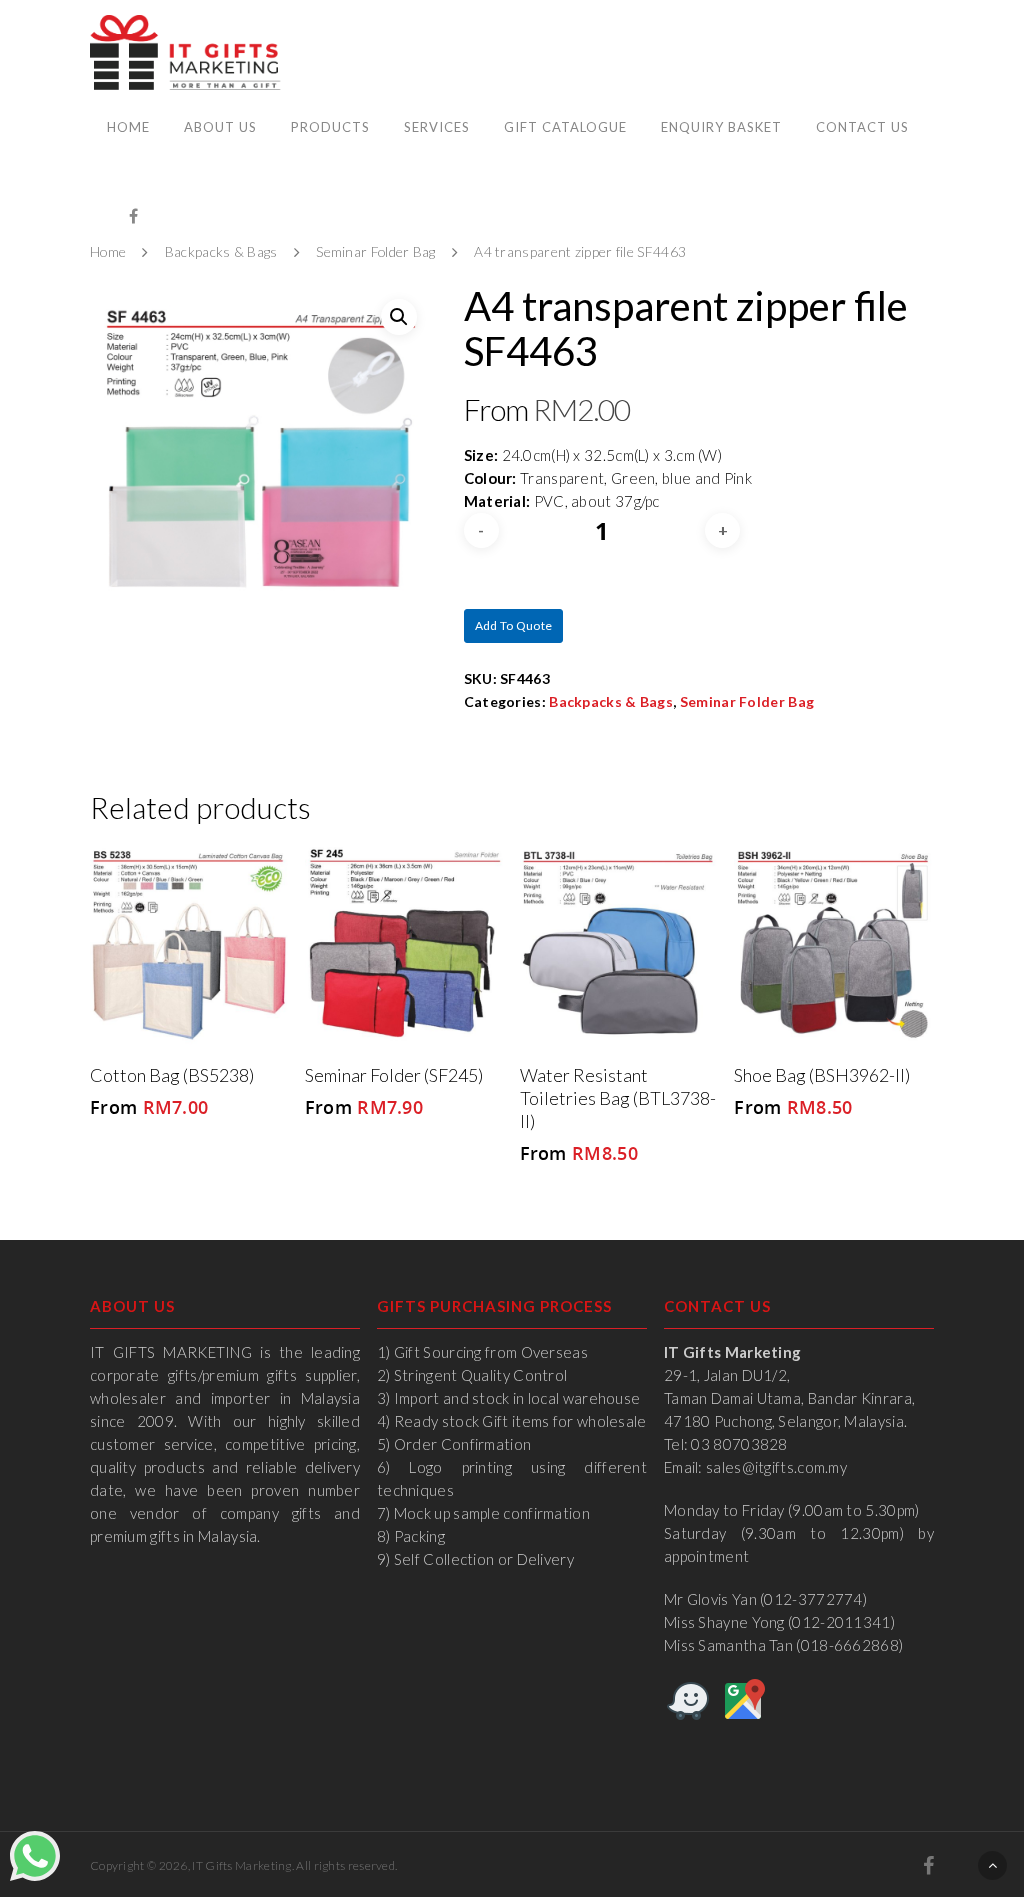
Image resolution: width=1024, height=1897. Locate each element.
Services (437, 127)
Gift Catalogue (565, 127)
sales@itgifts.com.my (776, 1467)
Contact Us (862, 127)
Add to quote (514, 625)
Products (330, 127)
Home (128, 127)
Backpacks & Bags (221, 252)
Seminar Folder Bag (375, 252)
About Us (220, 127)
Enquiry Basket (721, 127)
